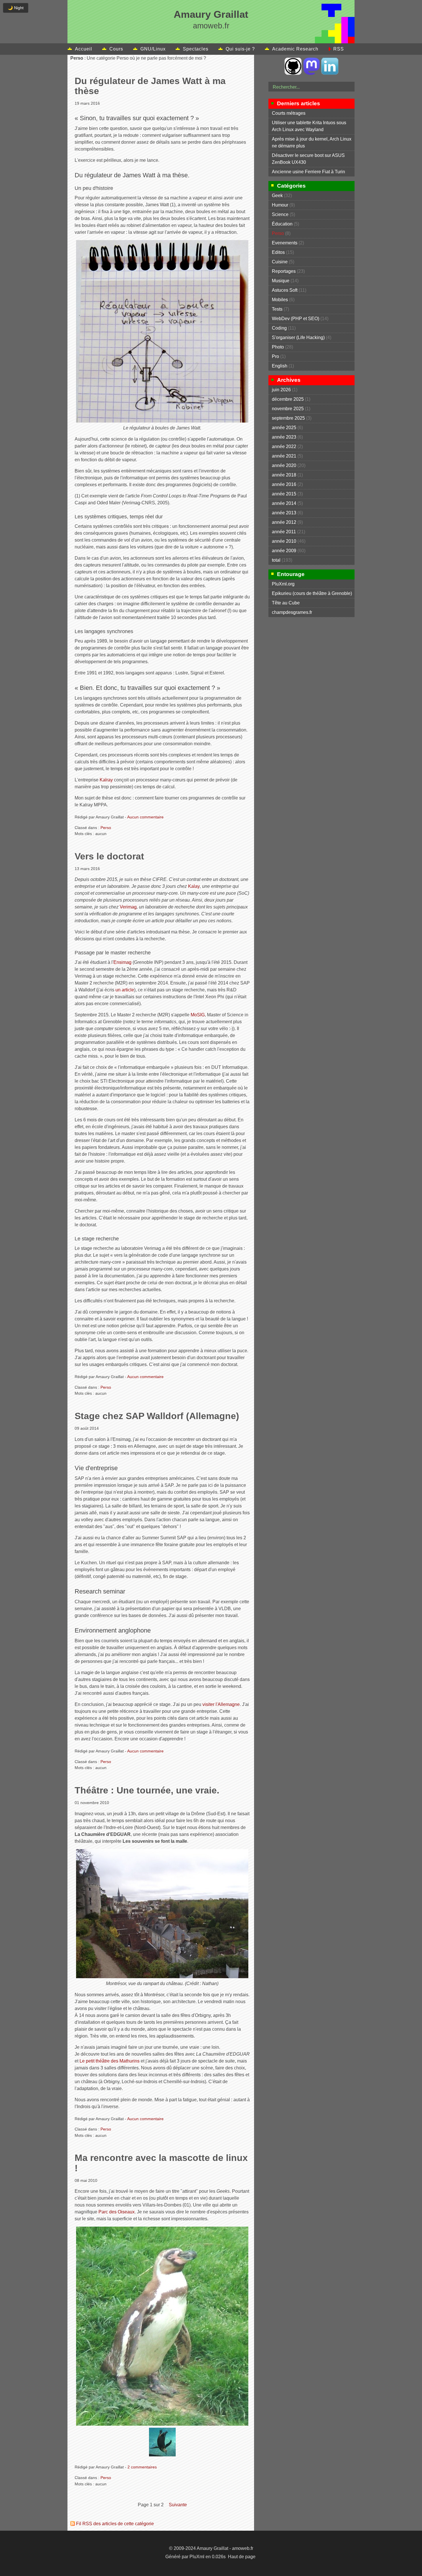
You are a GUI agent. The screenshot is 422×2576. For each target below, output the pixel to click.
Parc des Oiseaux (117, 2212)
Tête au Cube (286, 603)
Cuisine (280, 262)
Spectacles (196, 49)
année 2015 (284, 494)
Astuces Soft (285, 290)
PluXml (197, 2557)
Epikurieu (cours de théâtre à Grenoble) (312, 593)
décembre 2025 (288, 399)
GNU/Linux (153, 49)
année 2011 (284, 532)
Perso (106, 828)
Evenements (285, 243)
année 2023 (284, 437)
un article (125, 990)
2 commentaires (142, 2467)
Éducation (282, 224)
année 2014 (284, 503)
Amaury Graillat (211, 14)
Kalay (194, 886)
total (277, 560)
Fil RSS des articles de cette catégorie (115, 2524)
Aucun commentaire (145, 817)
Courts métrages (289, 113)
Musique (281, 281)
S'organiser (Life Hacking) (298, 337)
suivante (178, 2505)
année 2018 (284, 475)
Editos (278, 252)
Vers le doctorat (109, 856)
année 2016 (284, 484)
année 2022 (284, 446)
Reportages (284, 271)
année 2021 (284, 456)
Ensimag (122, 962)
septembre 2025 (288, 418)
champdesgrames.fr (292, 612)
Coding (279, 328)
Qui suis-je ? (240, 49)
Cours (116, 49)
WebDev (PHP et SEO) (296, 319)
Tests (277, 309)
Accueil (84, 49)
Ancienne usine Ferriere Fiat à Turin (308, 172)
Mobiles (280, 300)
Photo (278, 347)
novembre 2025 (288, 409)
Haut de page (242, 2557)
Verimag (128, 907)
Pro (275, 356)
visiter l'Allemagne (221, 1704)
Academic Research (295, 49)
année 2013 (284, 513)
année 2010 (284, 541)
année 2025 (284, 428)
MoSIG (198, 1015)
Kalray (106, 780)
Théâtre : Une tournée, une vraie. (147, 1790)
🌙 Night (16, 8)
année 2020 (284, 465)
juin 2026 (281, 390)
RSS (339, 49)
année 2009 (284, 551)
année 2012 (284, 522)
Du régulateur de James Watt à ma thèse (150, 86)
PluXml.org (283, 584)
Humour (280, 205)
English (280, 366)
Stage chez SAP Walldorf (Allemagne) (157, 1416)
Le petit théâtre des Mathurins (110, 2061)
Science (280, 214)
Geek (277, 195)
